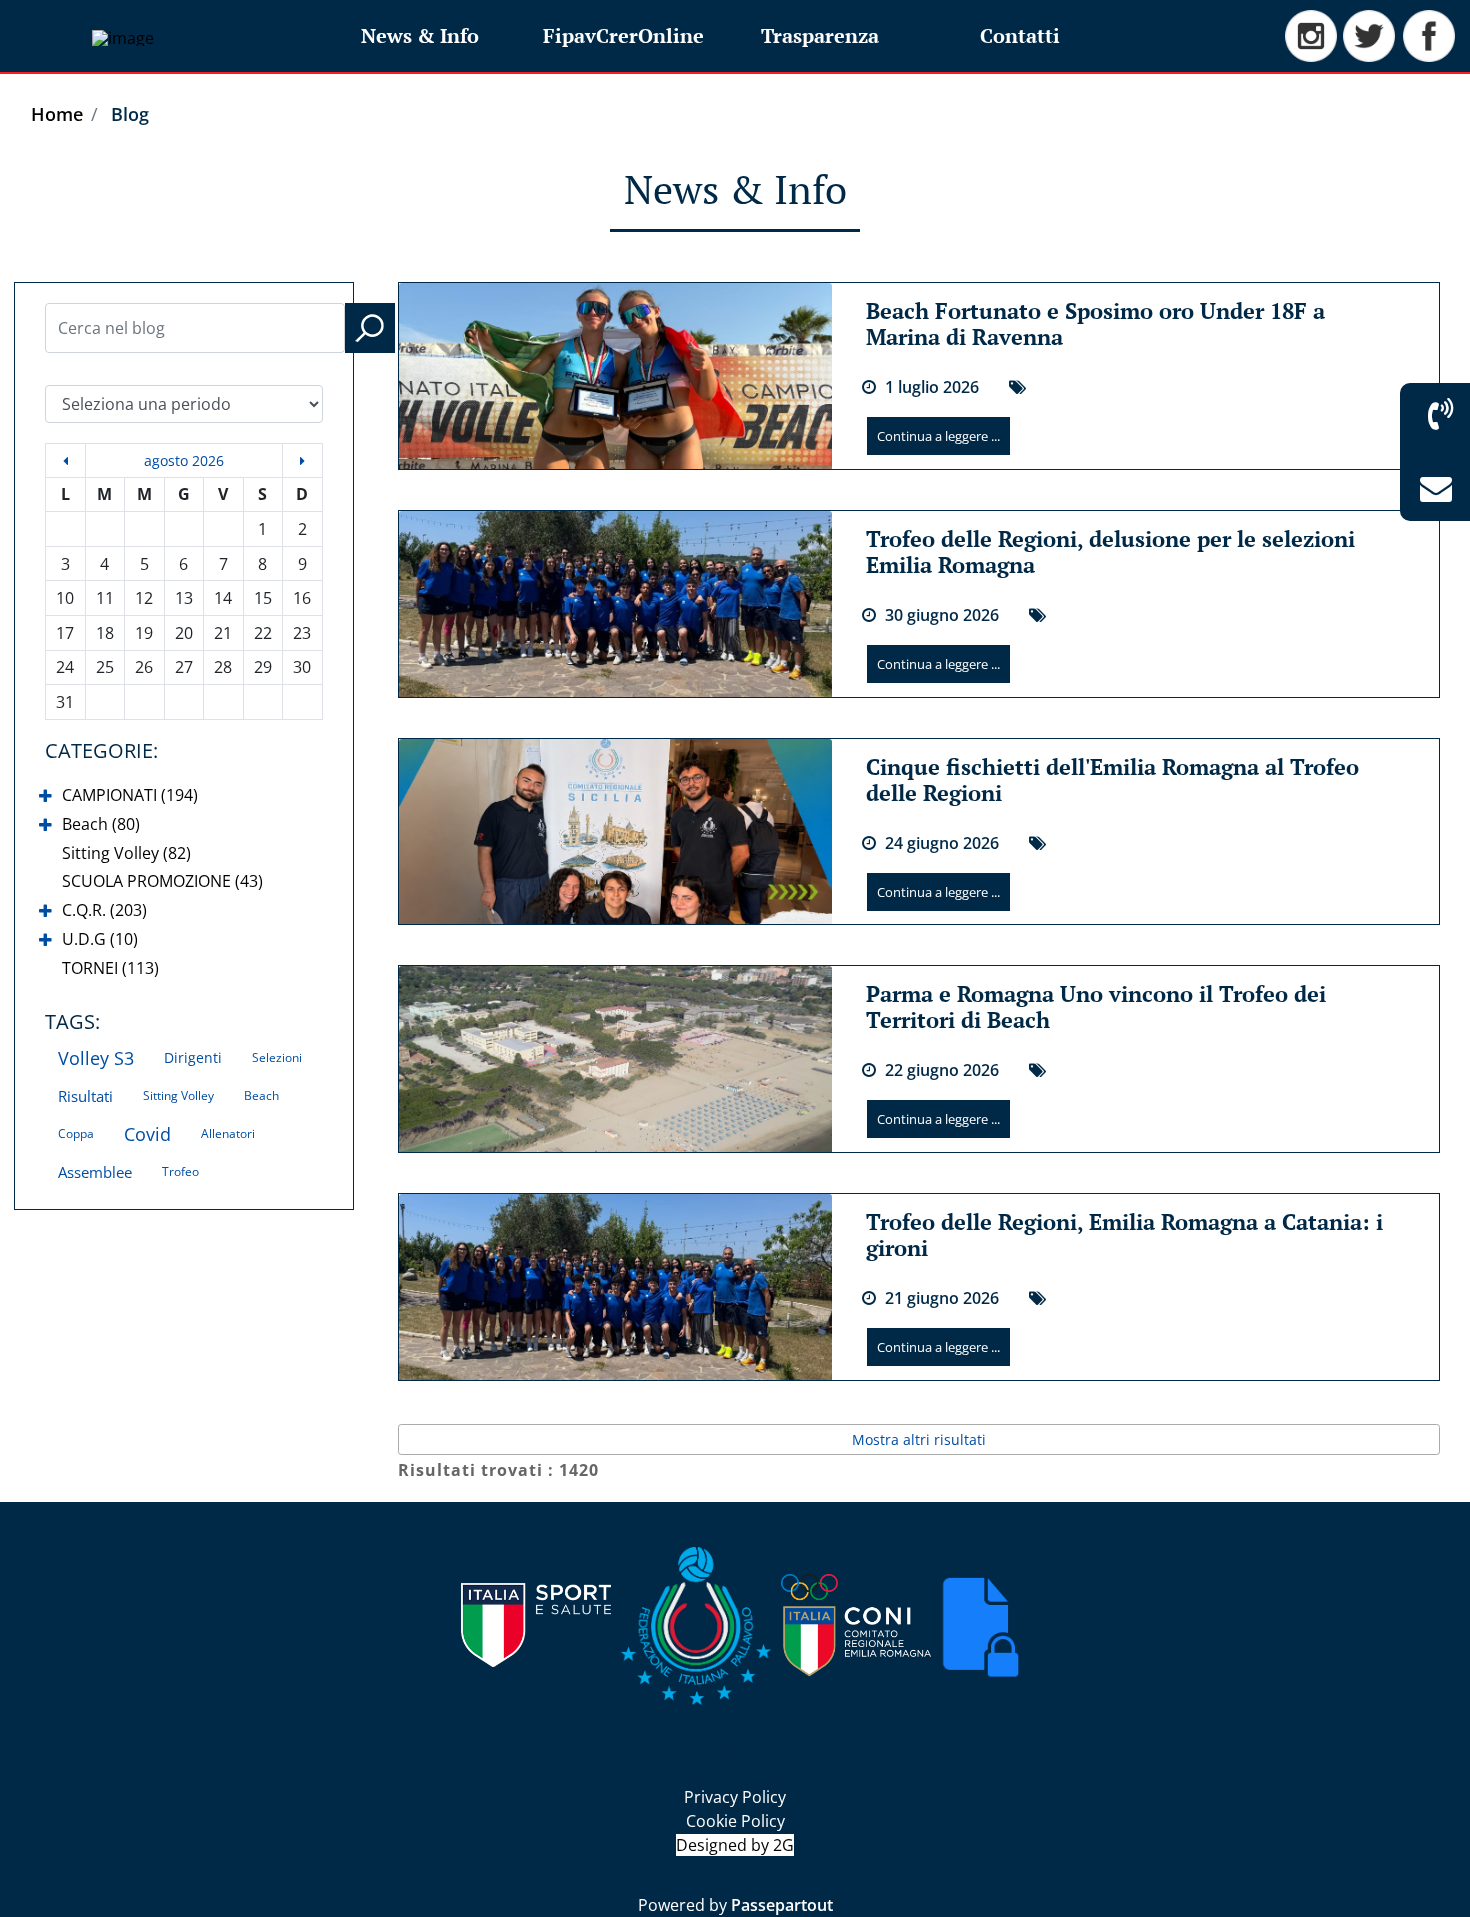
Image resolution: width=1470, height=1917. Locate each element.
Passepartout (782, 1905)
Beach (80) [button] (101, 824)
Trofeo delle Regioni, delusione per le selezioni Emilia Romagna (1110, 551)
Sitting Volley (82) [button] (126, 853)
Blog (130, 114)
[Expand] (45, 796)
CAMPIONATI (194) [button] (130, 795)
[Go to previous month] (65, 460)
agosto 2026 (184, 460)
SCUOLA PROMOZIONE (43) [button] (162, 881)
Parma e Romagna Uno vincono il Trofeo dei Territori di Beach (1096, 1006)
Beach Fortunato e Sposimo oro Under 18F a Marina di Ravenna (1095, 323)
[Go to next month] (302, 460)
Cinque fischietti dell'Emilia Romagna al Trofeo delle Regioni (1112, 779)
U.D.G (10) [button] (100, 939)
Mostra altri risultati (919, 1439)
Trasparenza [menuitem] (820, 35)
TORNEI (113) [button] (110, 968)
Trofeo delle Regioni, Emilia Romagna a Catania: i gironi (1124, 1234)
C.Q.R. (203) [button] (104, 910)
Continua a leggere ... (938, 436)
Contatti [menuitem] (1020, 35)
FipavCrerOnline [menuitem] (623, 35)
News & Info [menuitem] (420, 35)
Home (57, 114)
